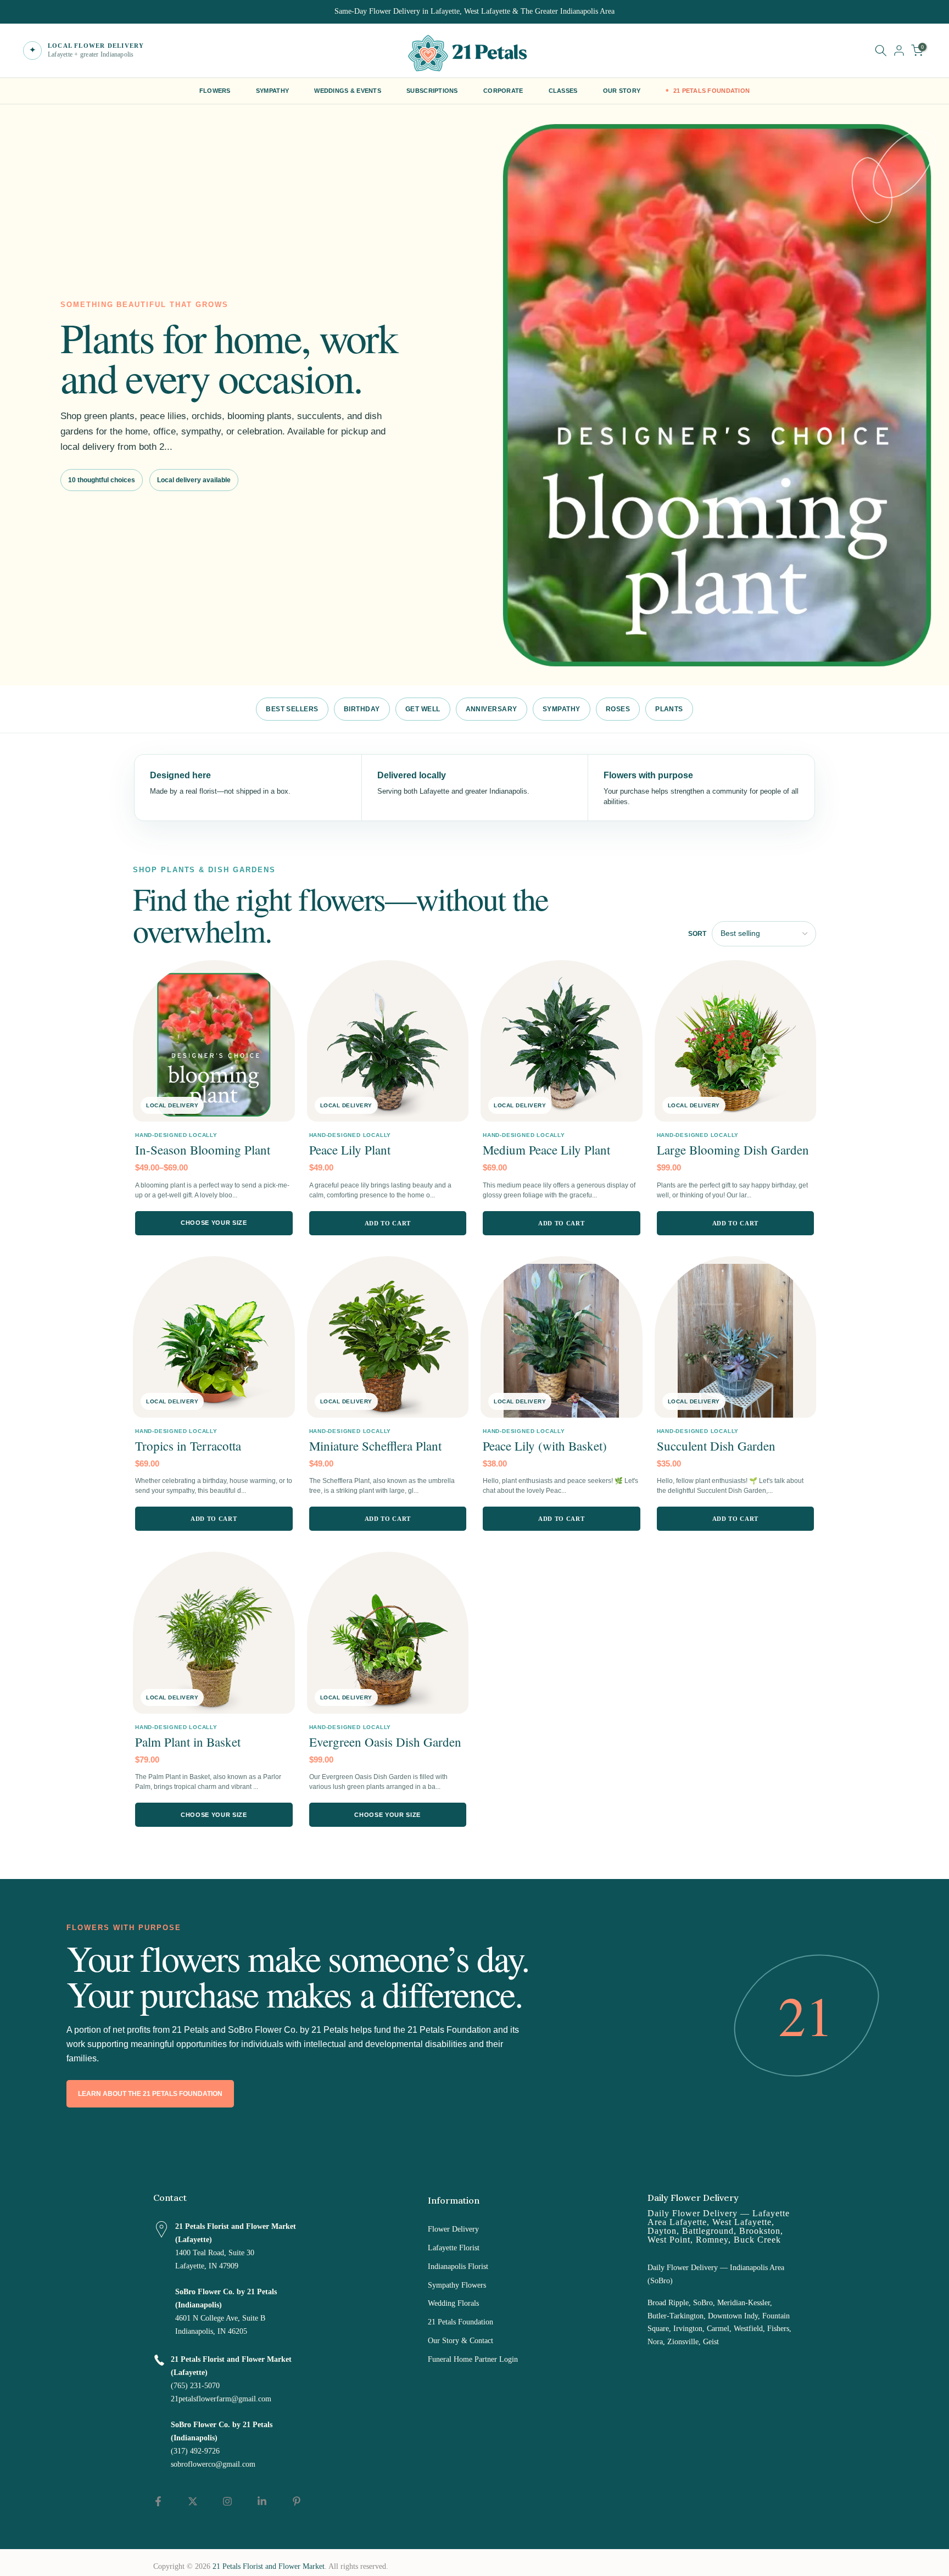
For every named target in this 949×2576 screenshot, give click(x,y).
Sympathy (562, 709)
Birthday (362, 709)
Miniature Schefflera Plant (375, 1446)
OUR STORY (622, 91)
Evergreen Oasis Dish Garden (385, 1742)
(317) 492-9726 (195, 2451)
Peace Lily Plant (350, 1150)
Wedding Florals (453, 2303)
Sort (697, 934)
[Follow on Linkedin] (262, 2501)
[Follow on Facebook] (158, 2501)
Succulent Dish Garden (716, 1446)
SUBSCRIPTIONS (432, 91)
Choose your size (214, 1223)
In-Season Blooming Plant (203, 1150)
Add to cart (388, 1223)
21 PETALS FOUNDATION (712, 91)
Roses (618, 709)
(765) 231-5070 (195, 2386)
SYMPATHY (272, 91)
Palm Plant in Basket (188, 1742)
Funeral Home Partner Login (473, 2359)
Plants (669, 709)
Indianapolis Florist (458, 2266)
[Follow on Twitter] (193, 2501)
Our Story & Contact (460, 2341)
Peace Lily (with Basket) (545, 1446)
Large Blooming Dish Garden (733, 1150)
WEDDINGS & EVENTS (348, 91)
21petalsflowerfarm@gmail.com (221, 2399)
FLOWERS (215, 91)
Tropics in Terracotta (188, 1446)
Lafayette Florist (454, 2248)
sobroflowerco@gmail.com (213, 2464)
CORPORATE (503, 91)
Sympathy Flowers (457, 2285)
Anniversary (492, 709)
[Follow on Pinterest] (297, 2501)
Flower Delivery (453, 2229)
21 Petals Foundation (460, 2322)
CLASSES (563, 91)
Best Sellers (292, 709)
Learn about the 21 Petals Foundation (150, 2094)
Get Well (423, 709)
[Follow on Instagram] (227, 2501)
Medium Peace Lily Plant (546, 1150)
